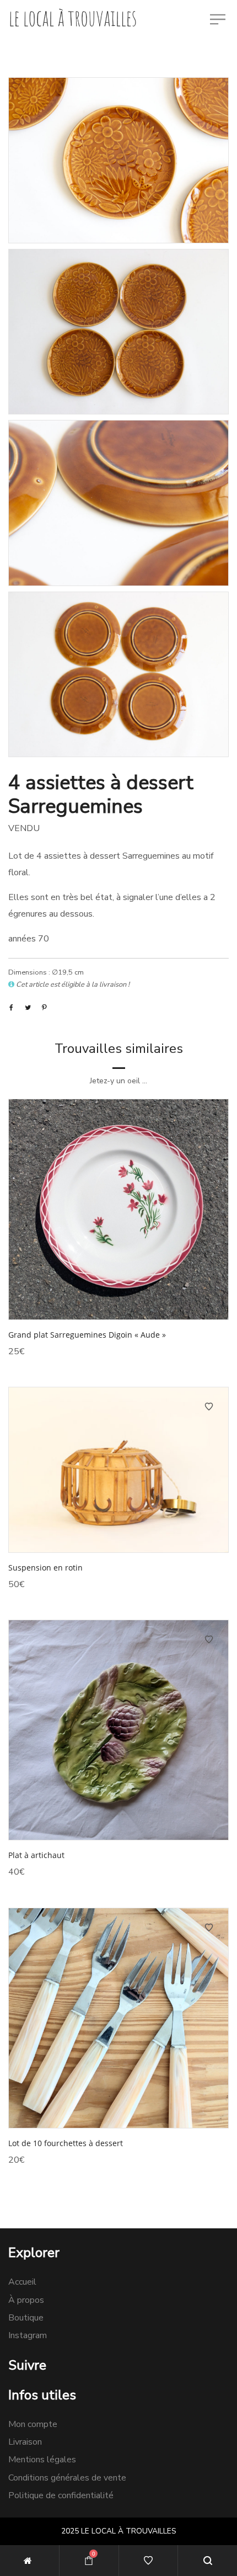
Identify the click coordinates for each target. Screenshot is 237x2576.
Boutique (26, 2318)
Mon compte (33, 2424)
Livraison (25, 2442)
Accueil (22, 2282)
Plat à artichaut (36, 1855)
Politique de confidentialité (61, 2495)
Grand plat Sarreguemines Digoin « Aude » (87, 1335)
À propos (26, 2300)
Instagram (28, 2335)
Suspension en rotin (45, 1568)
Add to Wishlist (209, 1119)
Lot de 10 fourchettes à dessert (66, 2143)
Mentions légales (42, 2460)
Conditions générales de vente (67, 2478)
